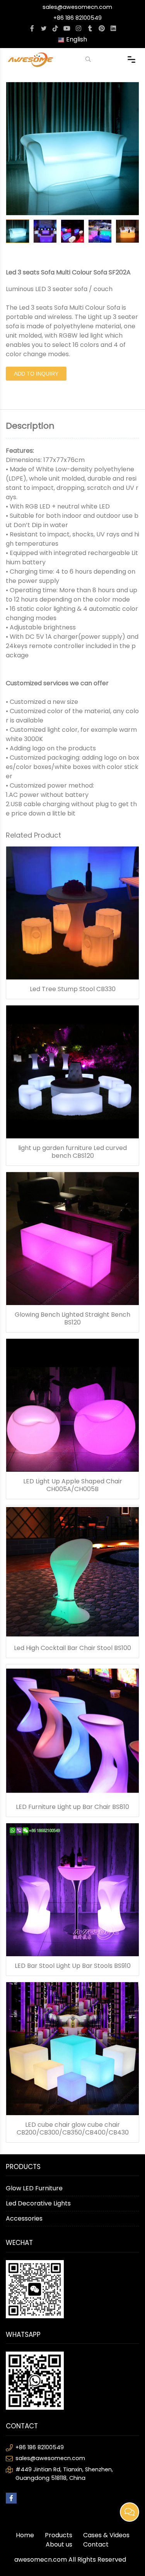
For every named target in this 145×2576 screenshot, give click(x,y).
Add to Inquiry (36, 374)
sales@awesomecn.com (77, 7)
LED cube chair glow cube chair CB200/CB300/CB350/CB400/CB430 (73, 2129)
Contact (96, 2544)
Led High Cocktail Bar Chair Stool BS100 (72, 1648)
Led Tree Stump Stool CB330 (73, 989)
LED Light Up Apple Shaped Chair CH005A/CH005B (73, 1485)
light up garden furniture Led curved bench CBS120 (72, 1152)
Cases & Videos (106, 2535)
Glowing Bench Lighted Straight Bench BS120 (72, 1319)
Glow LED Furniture (34, 2188)
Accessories (24, 2218)
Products (59, 2535)
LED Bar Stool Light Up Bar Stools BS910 (73, 1966)
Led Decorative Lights (38, 2203)
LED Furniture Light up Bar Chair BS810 (72, 1807)
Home (25, 2535)
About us (59, 2544)
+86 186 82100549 (78, 18)
